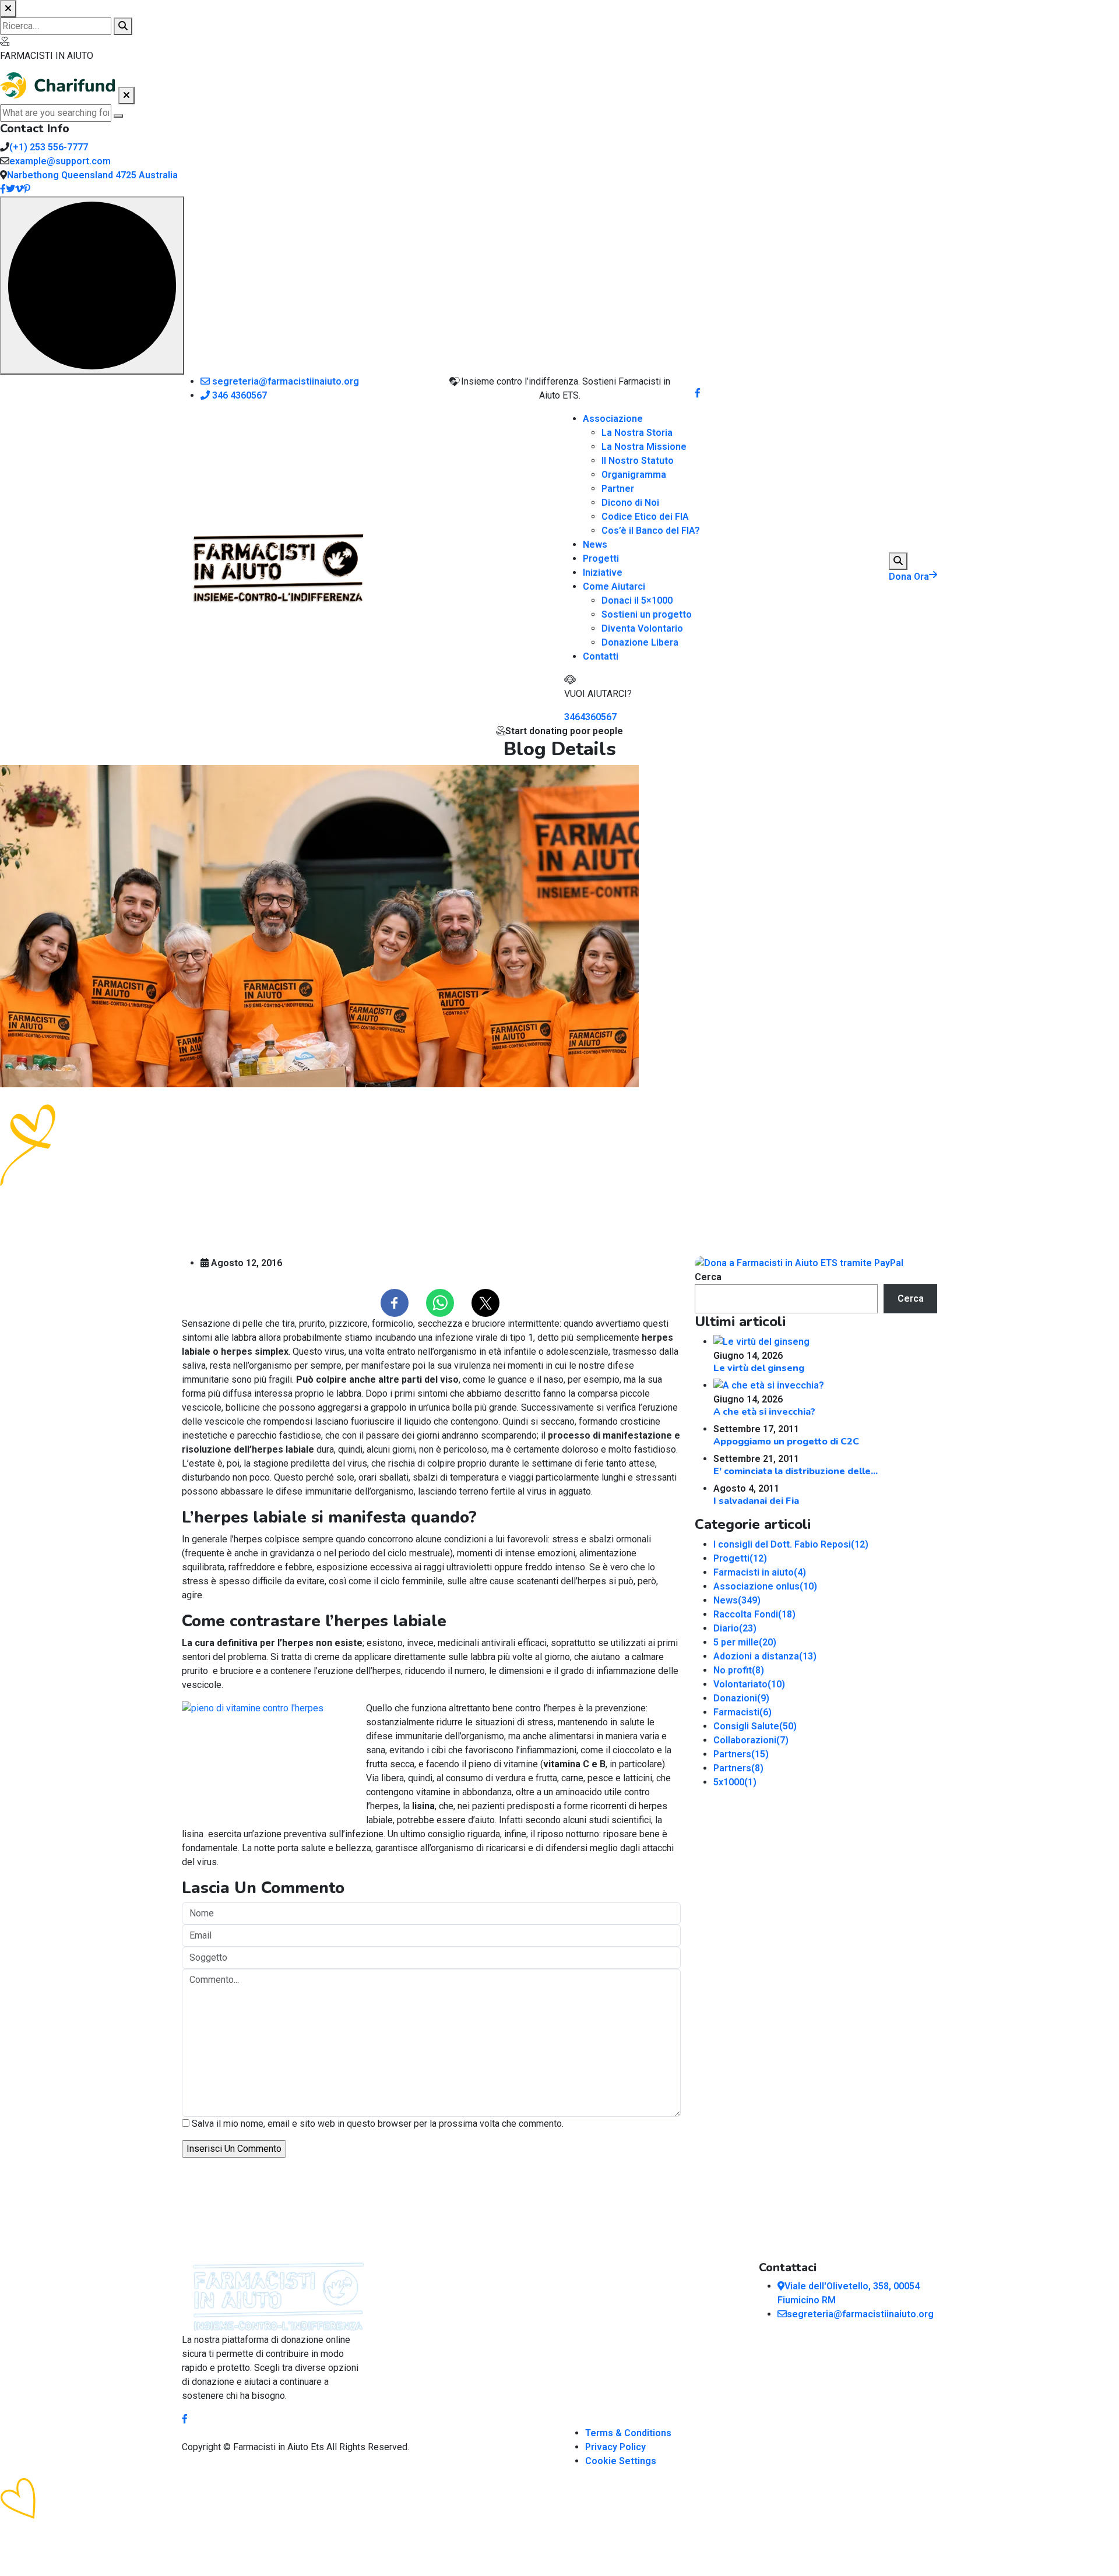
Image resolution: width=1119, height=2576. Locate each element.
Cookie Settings (621, 2461)
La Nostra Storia (637, 433)
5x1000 (735, 1782)
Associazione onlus (765, 1586)
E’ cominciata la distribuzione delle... (796, 1471)
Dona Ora (909, 577)
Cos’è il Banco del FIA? (651, 531)
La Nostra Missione (644, 447)
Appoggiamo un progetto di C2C (786, 1442)
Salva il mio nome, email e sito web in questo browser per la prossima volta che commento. (378, 2124)
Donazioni (741, 1698)
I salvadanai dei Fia (756, 1501)
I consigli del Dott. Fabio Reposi (791, 1544)
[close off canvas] (126, 96)
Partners (741, 1754)
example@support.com (60, 161)
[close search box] (8, 9)
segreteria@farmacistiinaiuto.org (284, 381)
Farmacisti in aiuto (760, 1572)
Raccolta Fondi (754, 1614)
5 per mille (745, 1642)
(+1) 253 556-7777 (49, 147)
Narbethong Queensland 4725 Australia (92, 175)
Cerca (708, 1277)
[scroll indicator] (92, 286)
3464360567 (590, 717)
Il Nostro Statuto (638, 461)
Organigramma (634, 475)
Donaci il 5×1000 (637, 600)
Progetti (601, 558)
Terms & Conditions (628, 2433)
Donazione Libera (640, 642)
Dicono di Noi (630, 503)
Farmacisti (743, 1712)
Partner (618, 489)
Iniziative (603, 572)
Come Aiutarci (614, 586)
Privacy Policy (615, 2447)
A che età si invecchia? (764, 1412)
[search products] (123, 26)
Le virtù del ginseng (759, 1368)
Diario (735, 1628)
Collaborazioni (751, 1740)
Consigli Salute (755, 1726)
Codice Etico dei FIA (645, 517)
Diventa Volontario (642, 628)
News (595, 545)
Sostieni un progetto (647, 614)
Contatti (601, 656)
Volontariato (749, 1684)
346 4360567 (238, 395)
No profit (739, 1670)
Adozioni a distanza (765, 1656)
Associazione (613, 419)
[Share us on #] (698, 393)
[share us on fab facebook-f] (185, 2419)
